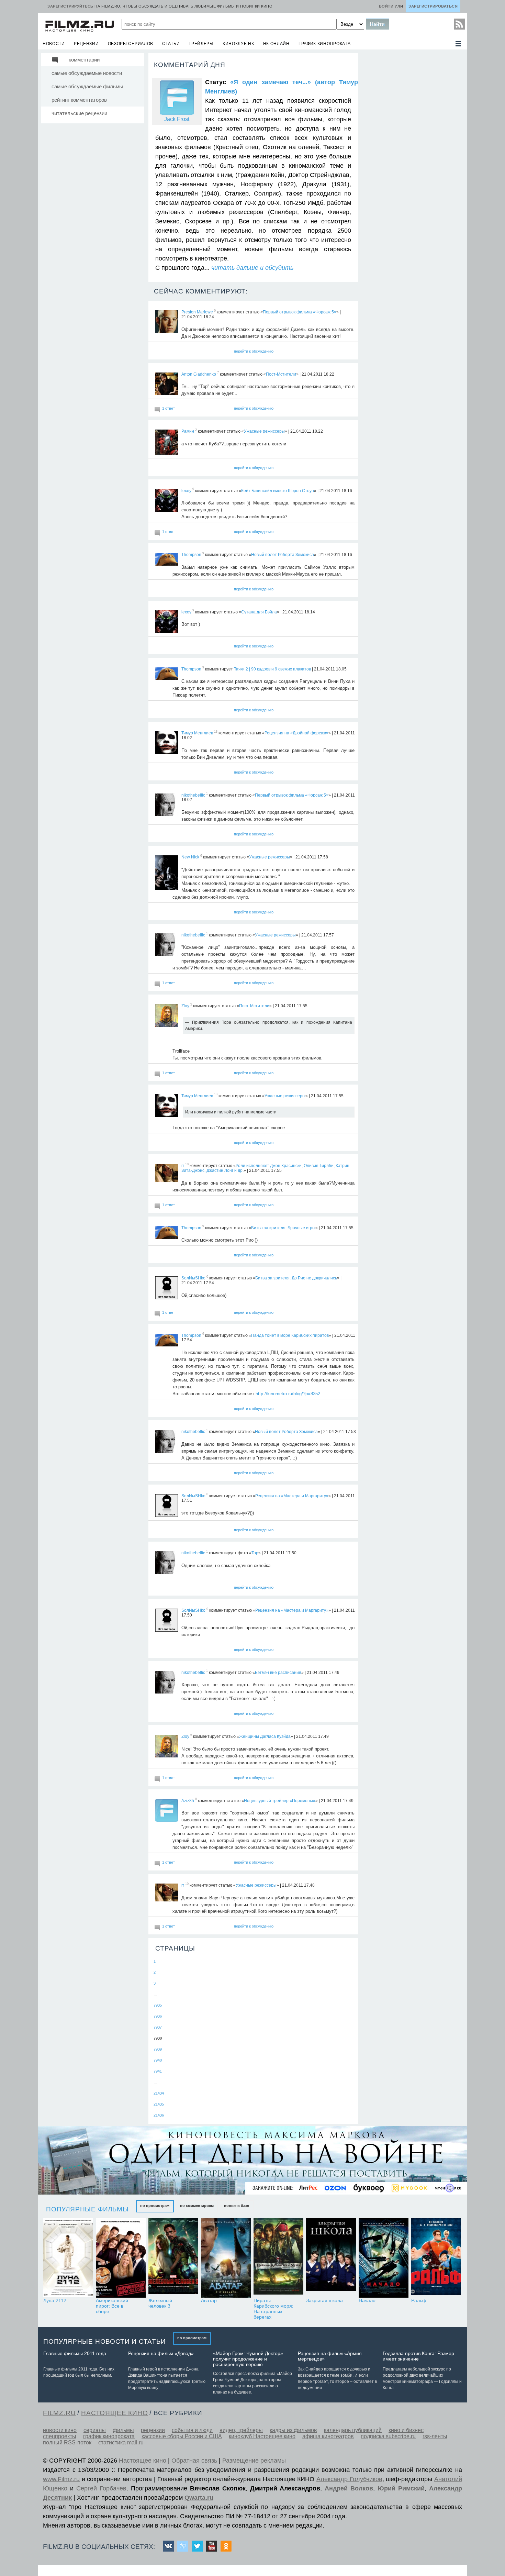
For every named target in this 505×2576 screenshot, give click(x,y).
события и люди (192, 2430)
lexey (186, 490)
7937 (158, 2027)
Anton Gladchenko (199, 374)
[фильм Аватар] (226, 2258)
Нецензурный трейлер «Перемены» (280, 1800)
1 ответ (169, 408)
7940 (158, 2060)
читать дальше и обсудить (252, 268)
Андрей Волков (349, 2488)
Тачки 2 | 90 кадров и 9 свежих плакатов (272, 669)
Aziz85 (188, 1800)
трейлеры (201, 44)
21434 (159, 2093)
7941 (158, 2071)
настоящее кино (114, 2413)
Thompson (191, 555)
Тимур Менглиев (197, 733)
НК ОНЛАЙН (276, 44)
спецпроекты (60, 2436)
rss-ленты (435, 2436)
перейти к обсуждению (254, 351)
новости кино (60, 2430)
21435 (159, 2104)
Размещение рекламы (254, 2461)
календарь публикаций (353, 2430)
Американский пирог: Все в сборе (112, 2306)
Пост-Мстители (281, 374)
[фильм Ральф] (436, 2258)
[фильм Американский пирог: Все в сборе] (121, 2258)
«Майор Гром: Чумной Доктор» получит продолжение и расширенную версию (248, 2359)
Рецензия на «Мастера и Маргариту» (292, 1496)
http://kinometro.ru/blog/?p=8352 (288, 1394)
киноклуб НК (238, 44)
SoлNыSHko (193, 1278)
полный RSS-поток (67, 2442)
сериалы (95, 2430)
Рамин (188, 431)
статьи (171, 44)
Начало (367, 2300)
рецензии (86, 44)
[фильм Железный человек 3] (173, 2258)
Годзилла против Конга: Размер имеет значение (418, 2356)
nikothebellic (193, 795)
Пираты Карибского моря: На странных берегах (273, 2309)
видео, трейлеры (241, 2430)
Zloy (185, 1006)
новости (54, 44)
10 (187, 1164)
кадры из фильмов (293, 2430)
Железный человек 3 (160, 2303)
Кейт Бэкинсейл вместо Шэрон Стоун (278, 490)
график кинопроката (325, 44)
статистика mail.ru (121, 2442)
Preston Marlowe (197, 312)
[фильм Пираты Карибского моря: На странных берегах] (278, 2258)
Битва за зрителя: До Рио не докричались (296, 1278)
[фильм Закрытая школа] (331, 2258)
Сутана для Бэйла (259, 612)
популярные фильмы (87, 2209)
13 (216, 732)
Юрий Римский (401, 2488)
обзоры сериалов (131, 44)
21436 (159, 2115)
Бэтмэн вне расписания (278, 1672)
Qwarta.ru (199, 2498)
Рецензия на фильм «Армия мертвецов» (330, 2356)
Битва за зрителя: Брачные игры (283, 1228)
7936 (158, 2016)
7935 (158, 2005)
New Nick (190, 857)
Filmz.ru (59, 2413)
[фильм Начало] (384, 2258)
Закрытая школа (324, 2300)
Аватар (209, 2300)
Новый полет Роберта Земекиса (283, 555)
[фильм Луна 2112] (68, 2258)
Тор (255, 1553)
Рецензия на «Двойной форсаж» (296, 733)
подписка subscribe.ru (388, 2436)
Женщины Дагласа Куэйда (265, 1736)
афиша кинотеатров (328, 2436)
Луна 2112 (55, 2300)
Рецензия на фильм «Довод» (161, 2353)
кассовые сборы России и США (182, 2436)
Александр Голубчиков (349, 2479)
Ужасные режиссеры (264, 431)
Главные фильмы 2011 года (75, 2353)
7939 (158, 2049)
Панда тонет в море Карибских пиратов (290, 1335)
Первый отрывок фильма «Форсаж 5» (300, 312)
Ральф (419, 2300)
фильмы (123, 2430)
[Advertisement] (412, 155)
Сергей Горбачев (101, 2488)
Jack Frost (177, 119)
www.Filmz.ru (61, 2479)
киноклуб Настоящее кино (262, 2436)
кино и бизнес (406, 2430)
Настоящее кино (143, 2461)
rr (183, 1166)
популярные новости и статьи (105, 2341)
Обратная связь (194, 2461)
